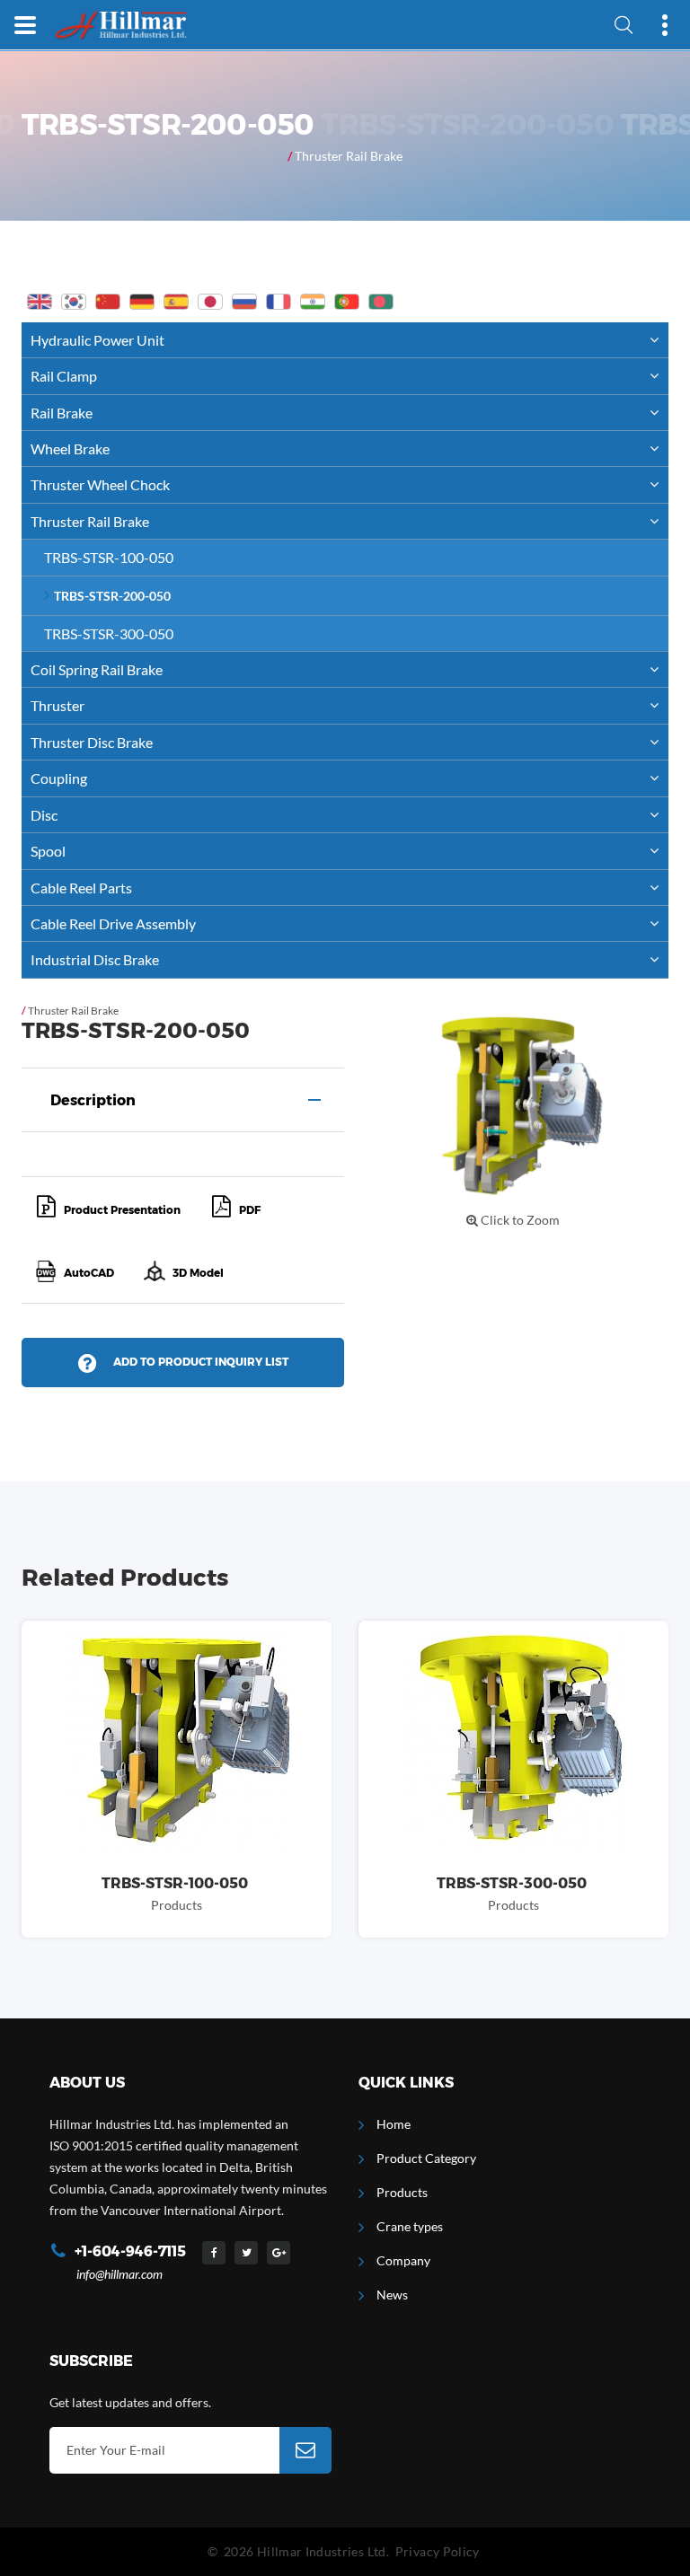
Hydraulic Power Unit (97, 340)
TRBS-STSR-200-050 (112, 596)
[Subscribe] (305, 2450)
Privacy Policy (438, 2551)
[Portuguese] (347, 302)
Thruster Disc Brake (92, 742)
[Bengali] (381, 302)
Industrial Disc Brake (95, 959)
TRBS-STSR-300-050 (109, 633)
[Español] (176, 302)
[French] (279, 302)
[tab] (183, 1100)
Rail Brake (62, 413)
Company (403, 2260)
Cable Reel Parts (81, 888)
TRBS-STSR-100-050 (109, 557)
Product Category (426, 2158)
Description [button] (93, 1100)
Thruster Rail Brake (349, 156)
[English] (40, 302)
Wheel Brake (70, 448)
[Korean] (74, 302)
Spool (48, 851)
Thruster (57, 705)
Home (394, 2124)
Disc (44, 815)
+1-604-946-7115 (130, 2251)
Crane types (410, 2226)
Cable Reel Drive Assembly (113, 923)
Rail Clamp (64, 376)
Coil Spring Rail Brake (97, 669)
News (392, 2295)
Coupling (59, 778)
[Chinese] (108, 302)
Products (402, 2192)
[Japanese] (210, 302)
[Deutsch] (142, 302)
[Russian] (244, 302)
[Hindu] (313, 302)
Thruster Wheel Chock (100, 484)
